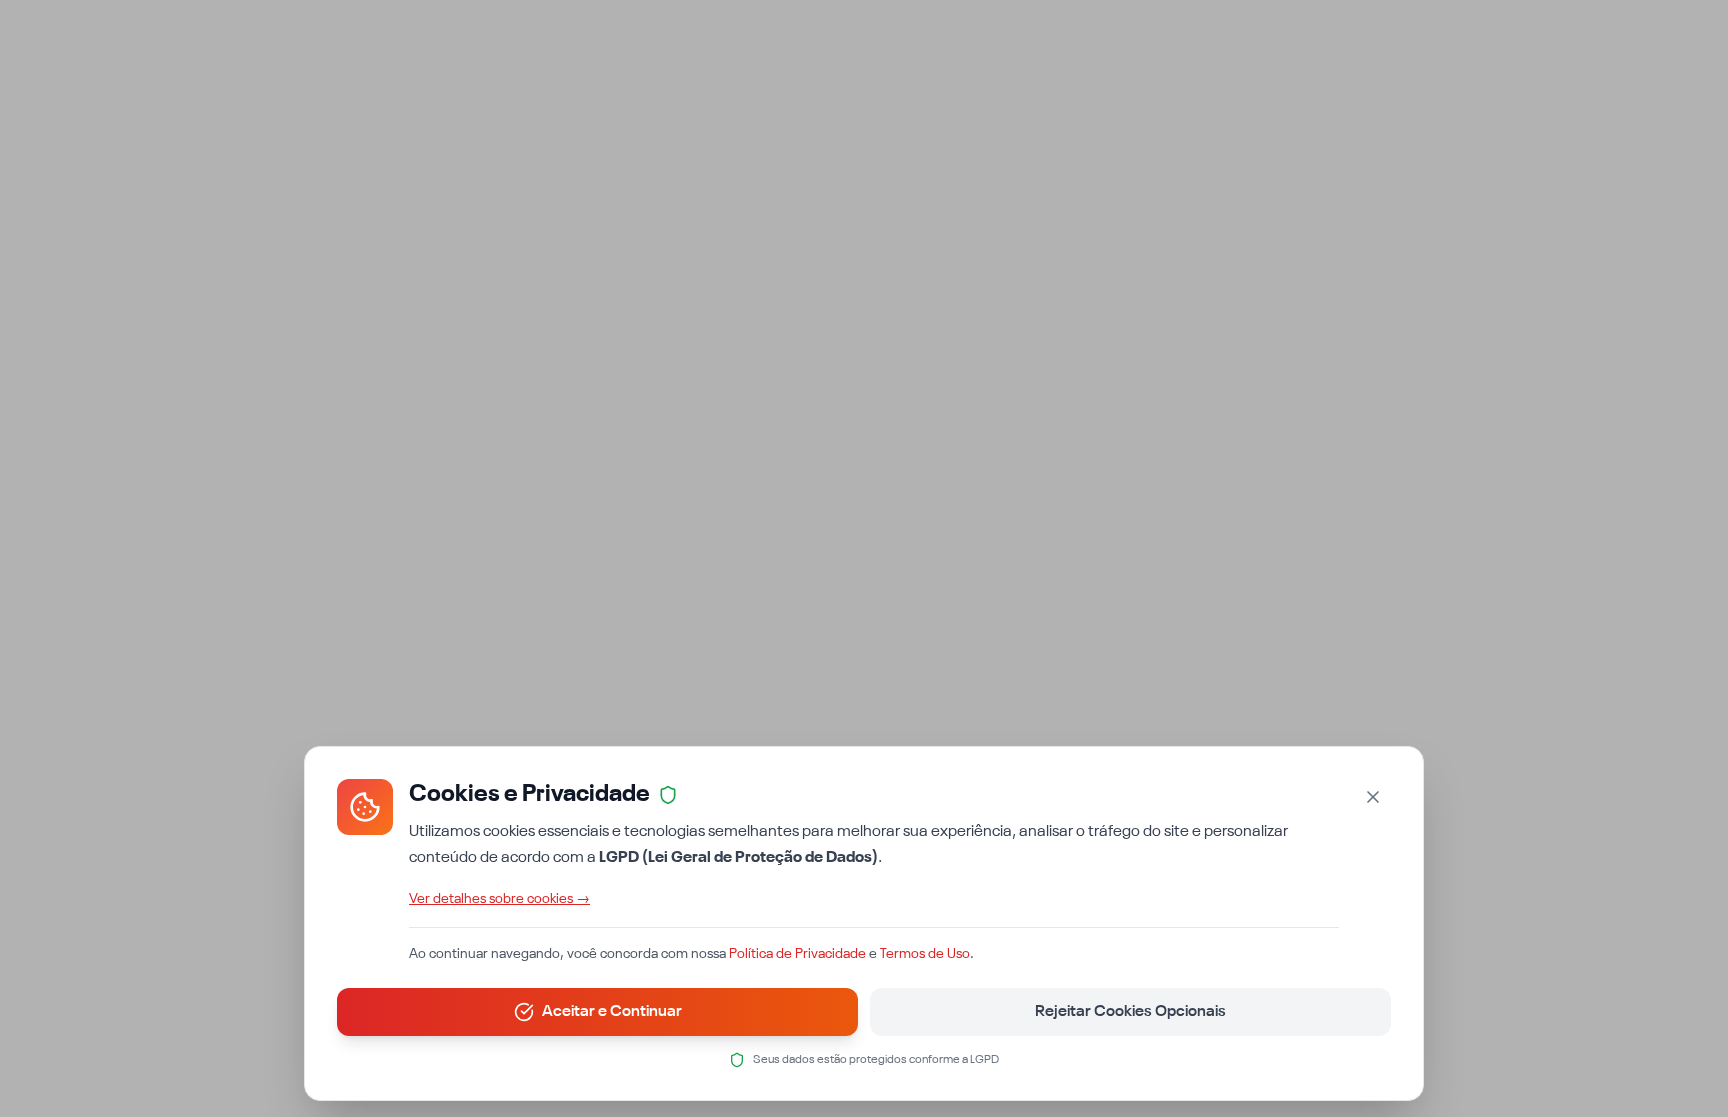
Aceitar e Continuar (612, 1012)
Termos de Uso (925, 954)
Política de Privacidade (797, 954)
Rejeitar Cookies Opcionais (1130, 1012)
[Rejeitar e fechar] (1373, 797)
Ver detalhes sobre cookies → (499, 899)
